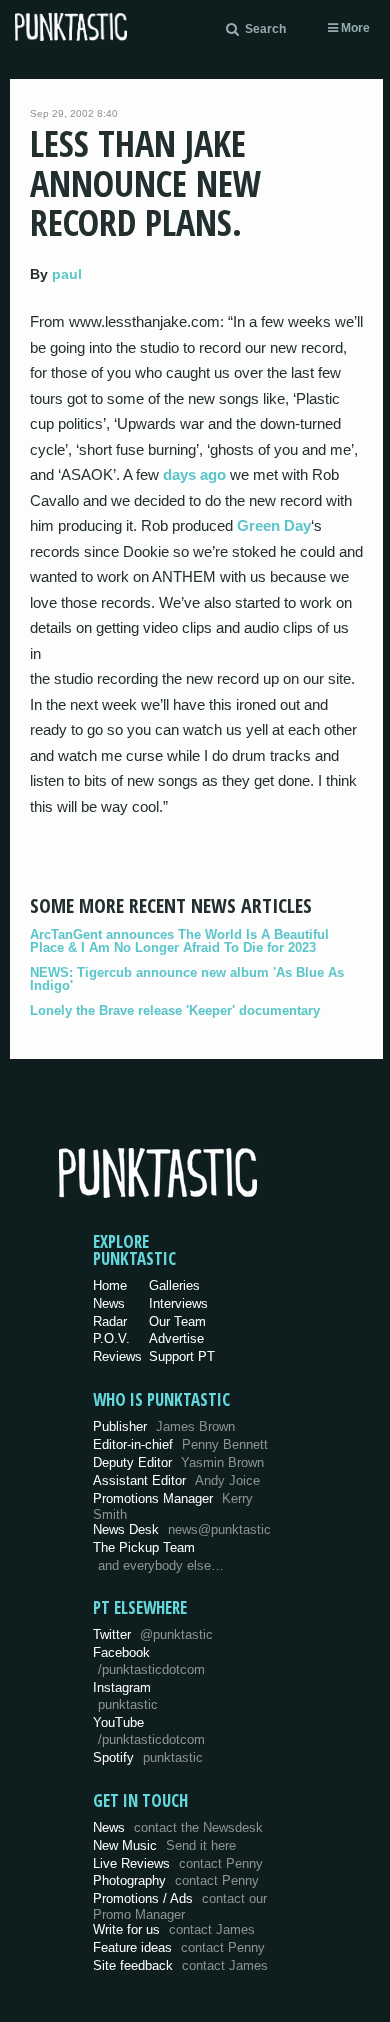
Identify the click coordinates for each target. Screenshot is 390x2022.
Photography (176, 1880)
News (109, 1303)
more (354, 28)
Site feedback (180, 1965)
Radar (110, 1321)
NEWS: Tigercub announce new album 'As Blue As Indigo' (187, 979)
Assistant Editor (176, 1480)
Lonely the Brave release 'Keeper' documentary (175, 1010)
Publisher (164, 1426)
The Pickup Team (144, 1547)
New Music (164, 1845)
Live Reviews (178, 1863)
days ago (194, 474)
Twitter (153, 1634)
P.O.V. (111, 1338)
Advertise (176, 1338)
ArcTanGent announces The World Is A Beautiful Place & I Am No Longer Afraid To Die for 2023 (179, 941)
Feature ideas (179, 1947)
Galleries (174, 1285)
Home (110, 1285)
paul (67, 274)
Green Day (274, 525)
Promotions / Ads (180, 1906)
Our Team (177, 1321)
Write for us (174, 1929)
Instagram (125, 1696)
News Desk (182, 1529)
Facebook (149, 1661)
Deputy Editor (178, 1462)
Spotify (148, 1757)
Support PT (182, 1356)
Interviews (178, 1303)
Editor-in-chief (180, 1444)
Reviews (117, 1356)
